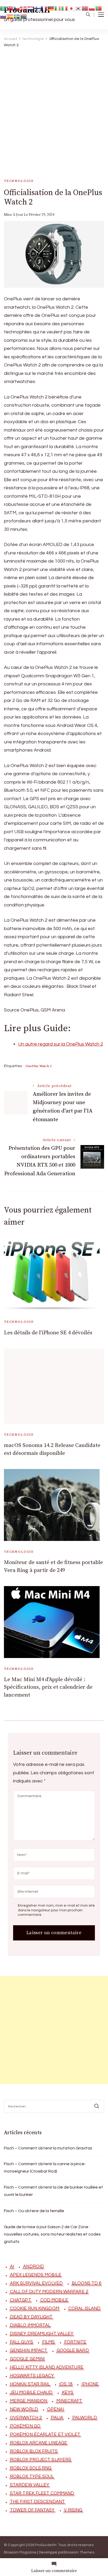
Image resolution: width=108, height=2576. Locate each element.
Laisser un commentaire (54, 2571)
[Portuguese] (99, 8)
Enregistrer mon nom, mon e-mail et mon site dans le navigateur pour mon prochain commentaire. (56, 1910)
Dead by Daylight (31, 2317)
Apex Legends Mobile (36, 2275)
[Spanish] (10, 16)
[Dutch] (31, 8)
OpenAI (56, 2409)
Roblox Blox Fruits (34, 2451)
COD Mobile (54, 2300)
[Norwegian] (85, 8)
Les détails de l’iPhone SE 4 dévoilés (48, 1333)
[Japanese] (72, 8)
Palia (57, 2418)
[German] (51, 8)
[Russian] (3, 16)
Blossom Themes (79, 2552)
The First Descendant (37, 2502)
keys (68, 2393)
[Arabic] (3, 8)
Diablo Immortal (30, 2325)
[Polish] (92, 8)
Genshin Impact (29, 2351)
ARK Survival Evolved (36, 2283)
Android (33, 2267)
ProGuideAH (46, 2545)
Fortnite (75, 2342)
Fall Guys (21, 2342)
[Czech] (17, 8)
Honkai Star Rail (30, 2384)
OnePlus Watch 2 (38, 1066)
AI (12, 2267)
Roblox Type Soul (32, 2477)
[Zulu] (24, 16)
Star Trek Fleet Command (42, 2493)
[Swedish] (17, 16)
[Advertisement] (54, 108)
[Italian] (65, 8)
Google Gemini (27, 2359)
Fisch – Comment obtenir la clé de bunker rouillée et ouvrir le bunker (53, 2191)
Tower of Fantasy (32, 2510)
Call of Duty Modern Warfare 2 (49, 2292)
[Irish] (58, 8)
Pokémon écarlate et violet (45, 2435)
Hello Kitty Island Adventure (47, 2367)
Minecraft (69, 2401)
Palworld (85, 2418)
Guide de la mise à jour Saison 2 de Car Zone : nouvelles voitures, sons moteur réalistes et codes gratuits (52, 2234)
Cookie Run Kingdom (35, 2309)
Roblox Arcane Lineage (39, 2443)
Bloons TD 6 (87, 2283)
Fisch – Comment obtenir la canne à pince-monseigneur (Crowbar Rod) (45, 2168)
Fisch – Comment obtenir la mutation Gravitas (48, 2148)
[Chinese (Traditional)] (10, 8)
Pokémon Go (25, 2426)
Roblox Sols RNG (31, 2468)
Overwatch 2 (26, 2418)
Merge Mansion (29, 2401)
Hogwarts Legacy (32, 2376)
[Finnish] (37, 8)
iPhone (90, 2384)
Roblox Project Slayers (41, 2460)
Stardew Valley (30, 2485)
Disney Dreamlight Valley (42, 2334)
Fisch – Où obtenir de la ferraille (34, 2211)
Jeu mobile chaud (31, 2393)
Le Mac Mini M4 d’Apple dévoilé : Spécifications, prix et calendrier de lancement (48, 1687)
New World (24, 2409)
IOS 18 (66, 2384)
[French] (44, 8)
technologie (19, 181)
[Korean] (78, 8)
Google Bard (73, 2351)
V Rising (73, 2510)
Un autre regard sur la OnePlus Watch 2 (61, 1044)
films (49, 2342)
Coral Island (84, 2309)
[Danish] (24, 8)
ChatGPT (21, 2300)
